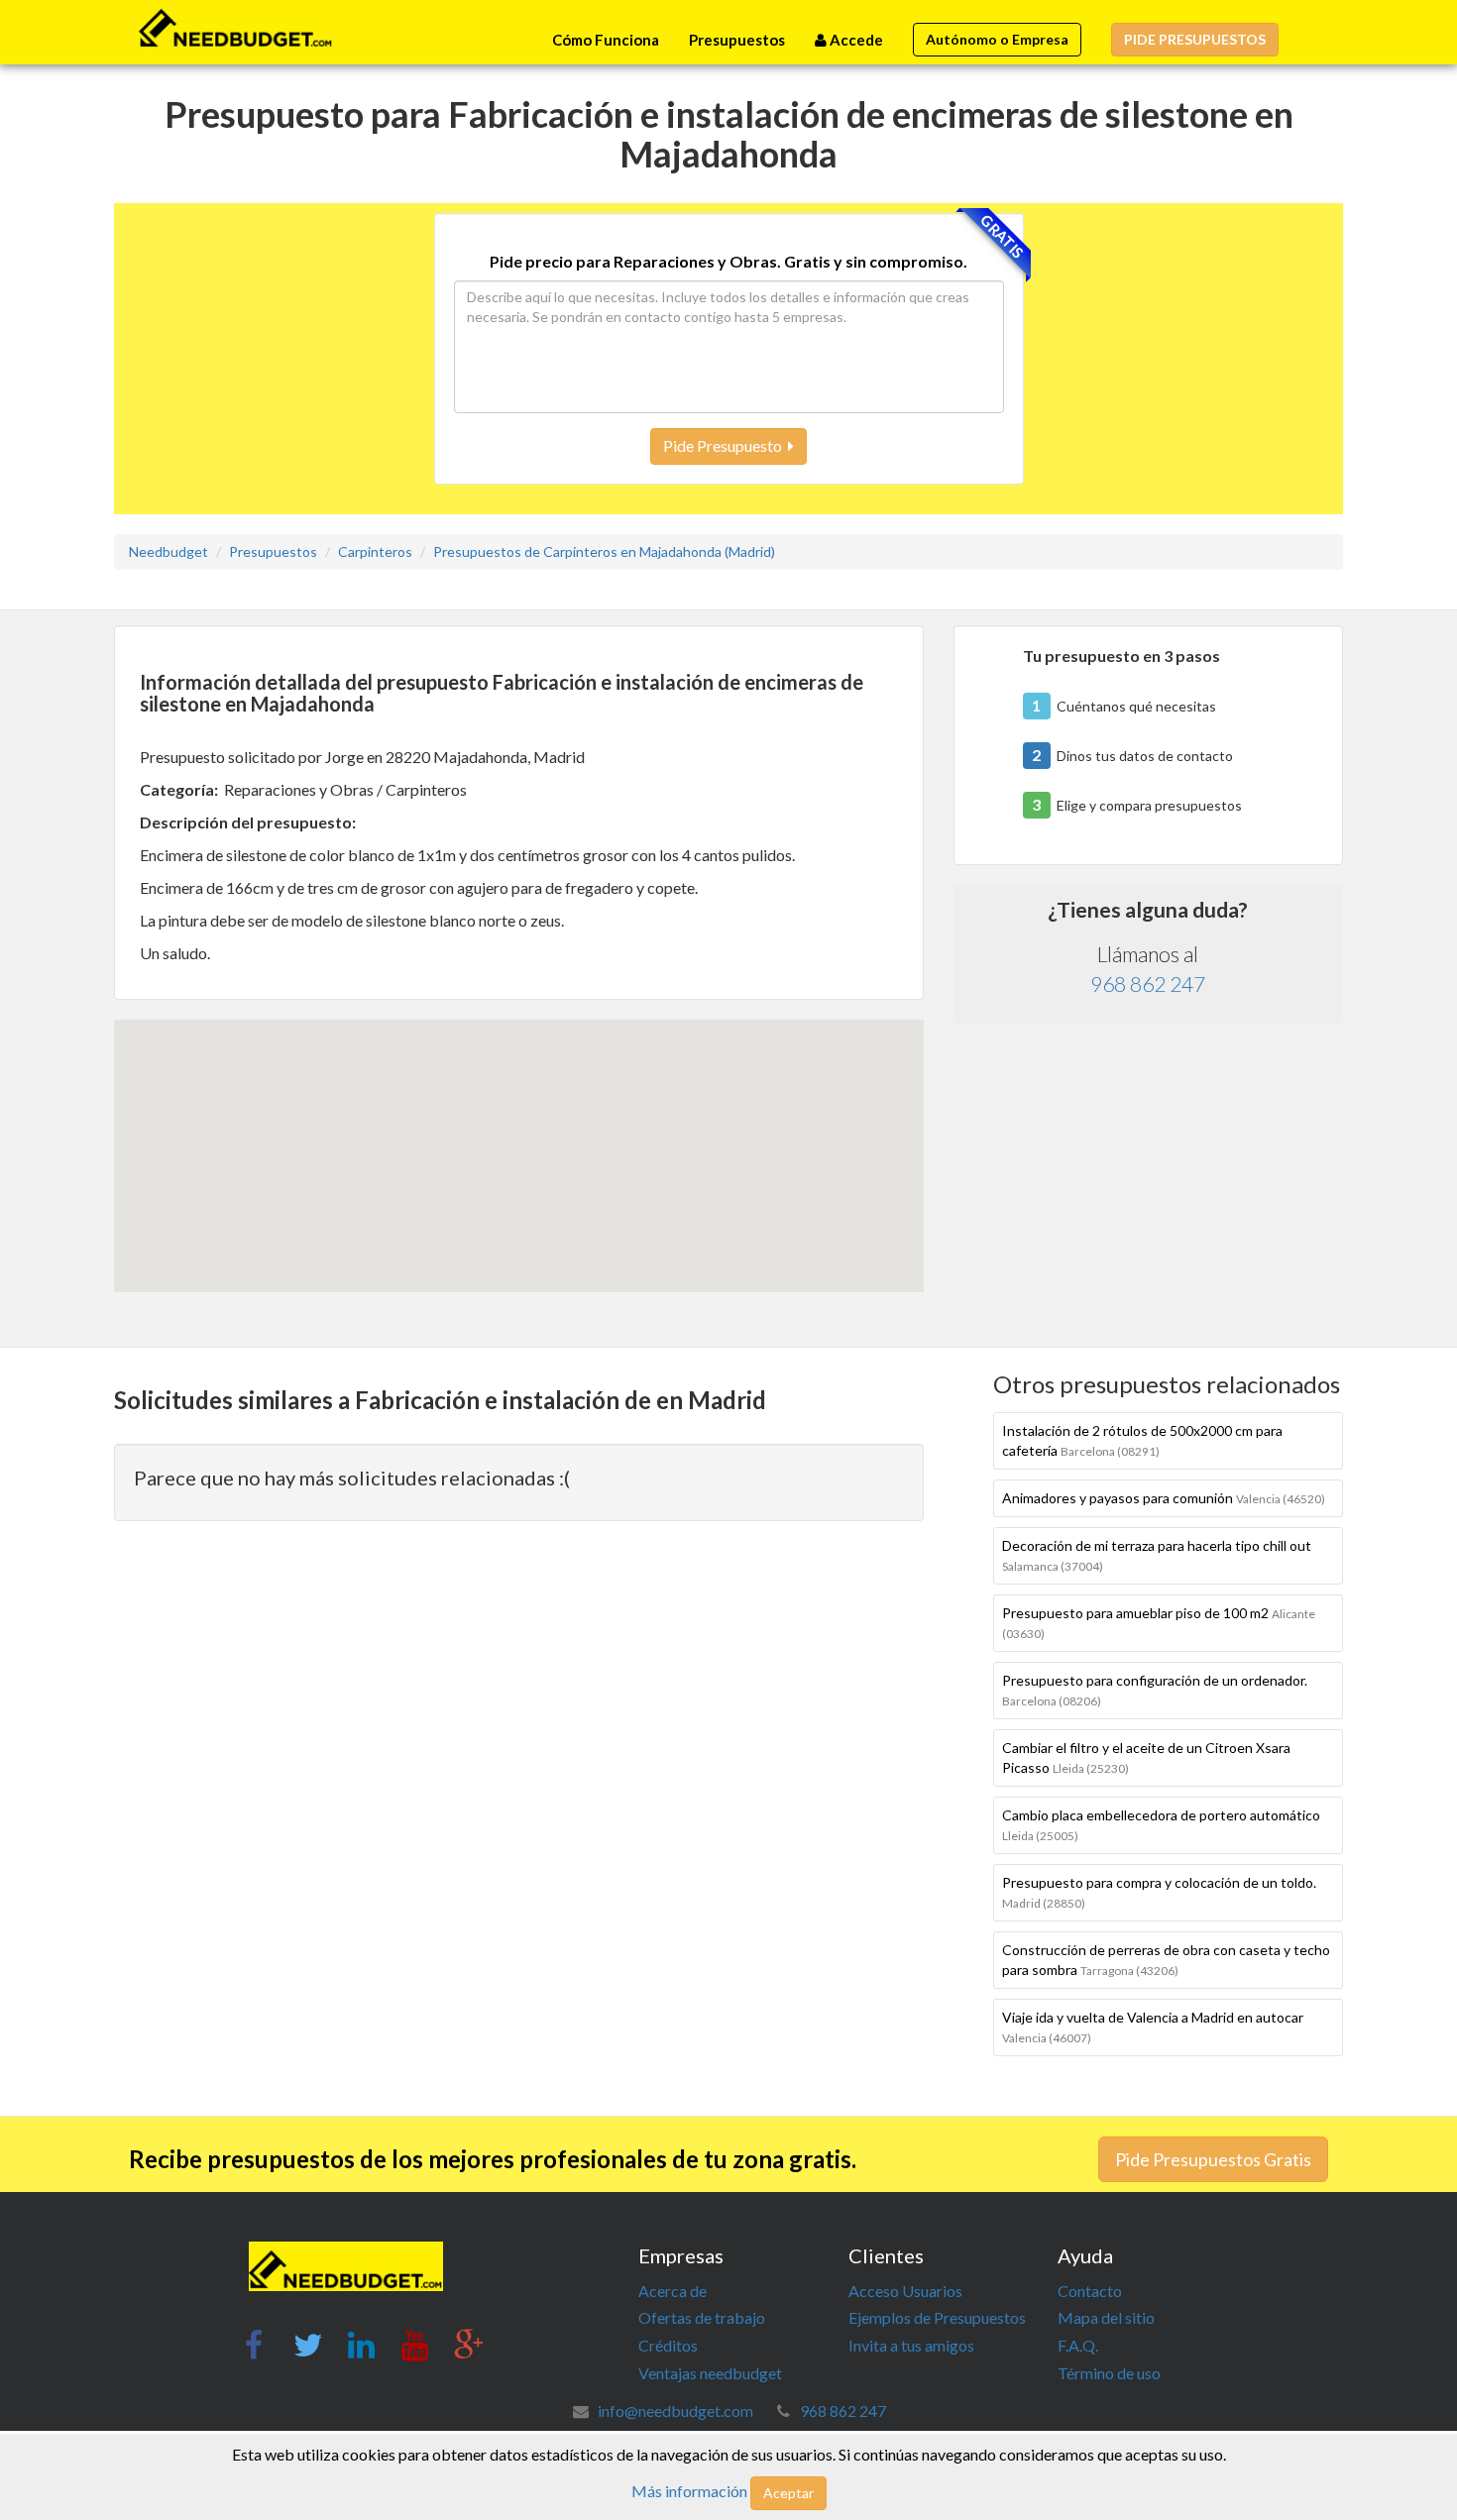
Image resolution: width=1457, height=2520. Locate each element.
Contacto (1090, 2291)
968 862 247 (1148, 984)
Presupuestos (737, 40)
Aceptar (788, 2493)
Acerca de (672, 2291)
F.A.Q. (1078, 2345)
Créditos (668, 2345)
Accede (855, 40)
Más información (689, 2491)
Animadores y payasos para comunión (1164, 1498)
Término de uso (1109, 2373)
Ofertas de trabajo (702, 2317)
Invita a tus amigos (911, 2345)
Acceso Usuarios (905, 2291)
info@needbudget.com (675, 2410)
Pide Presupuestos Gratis (1213, 2159)
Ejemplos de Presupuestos (937, 2317)
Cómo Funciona (606, 40)
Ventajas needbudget (710, 2373)
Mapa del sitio (1106, 2317)
